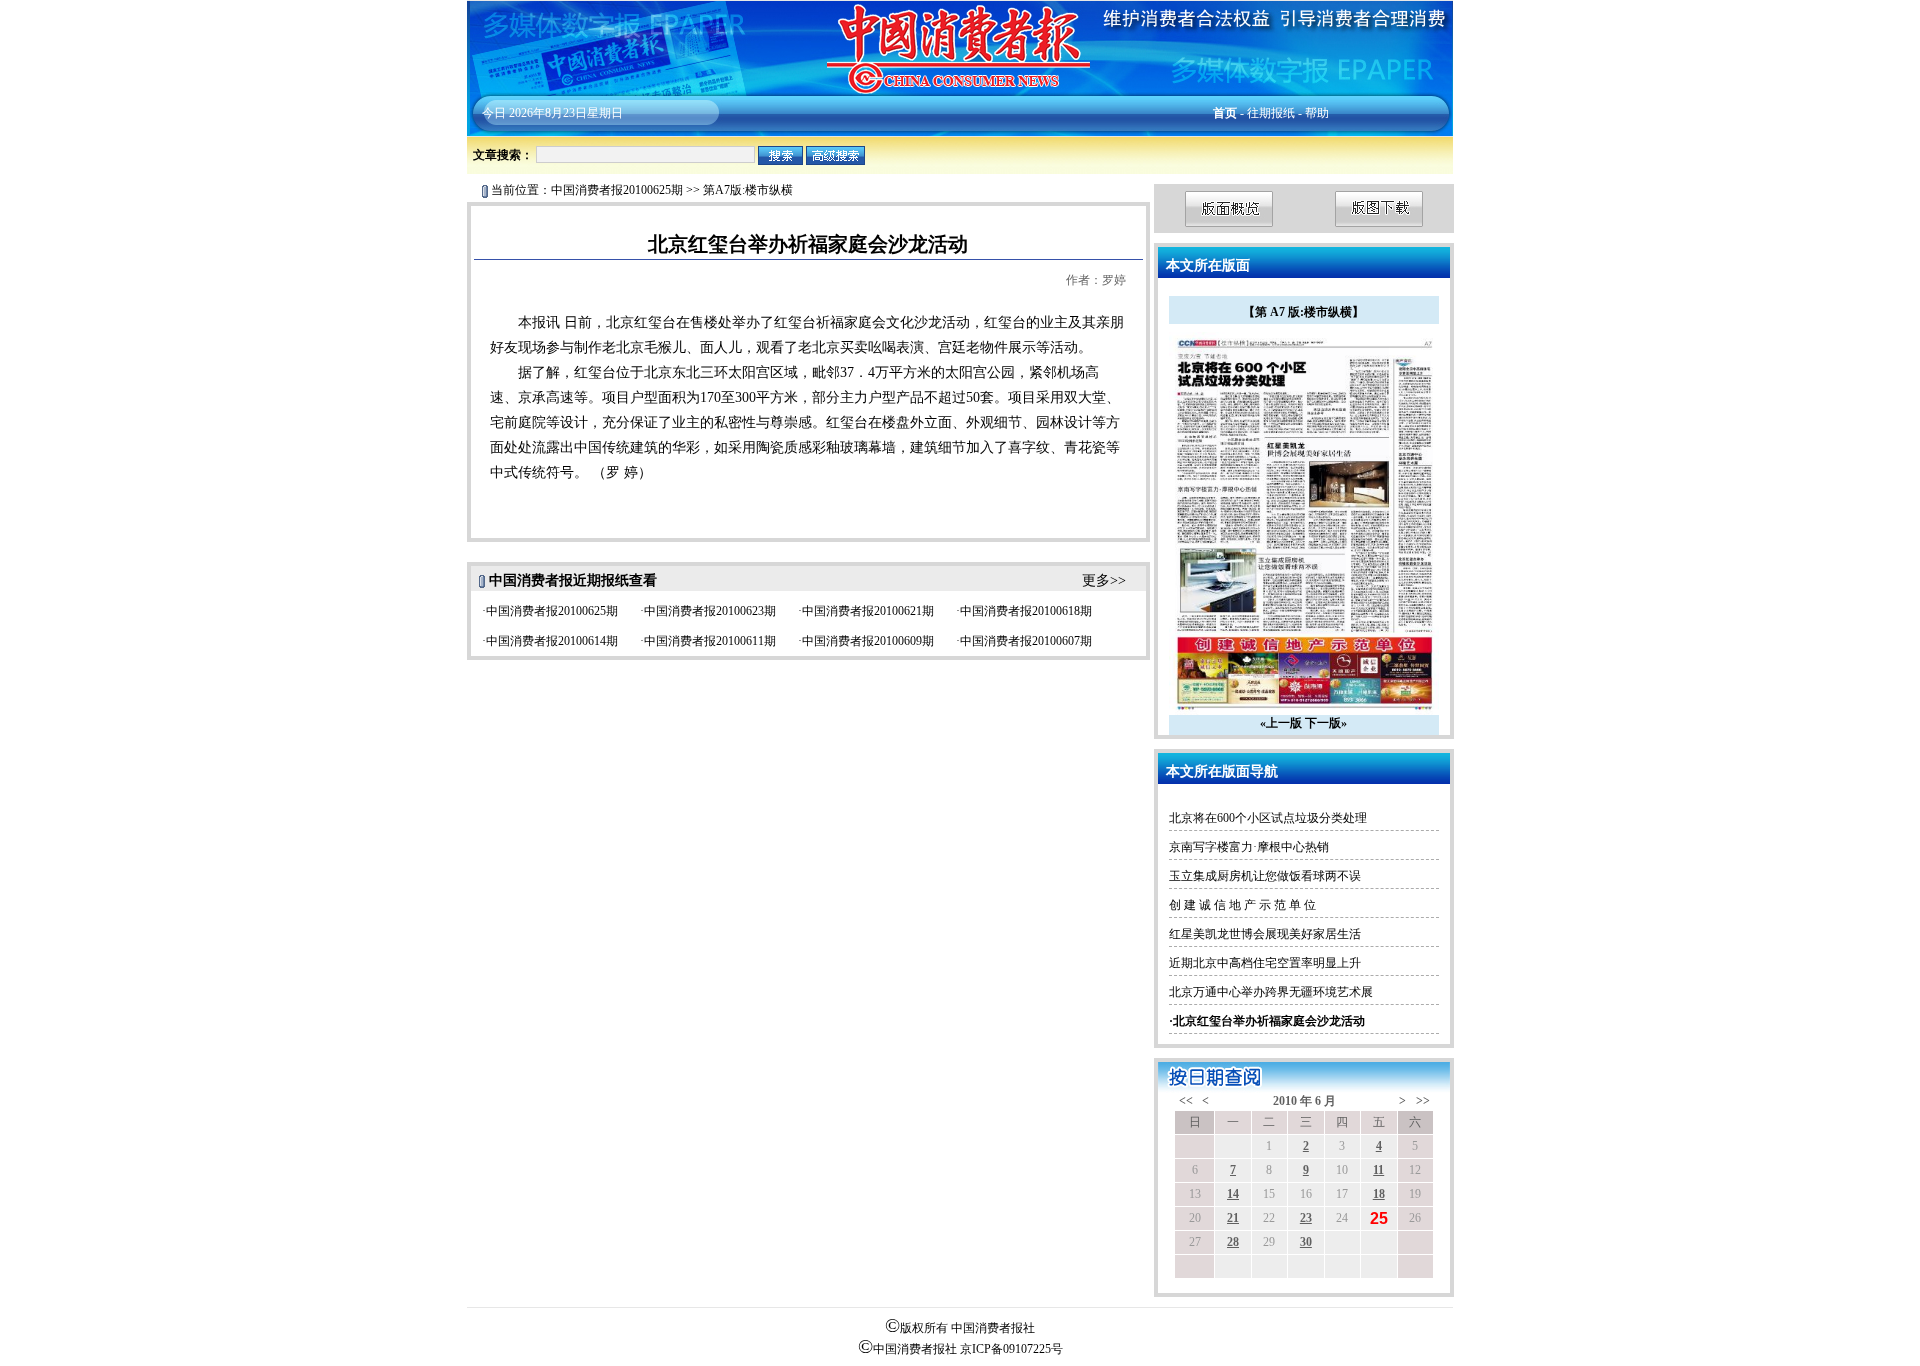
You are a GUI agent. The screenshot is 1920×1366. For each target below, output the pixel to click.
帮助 (1317, 113)
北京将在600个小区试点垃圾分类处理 (1268, 818)
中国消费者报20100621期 (868, 611)
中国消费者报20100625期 (617, 190)
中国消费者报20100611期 (710, 641)
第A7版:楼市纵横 (748, 190)
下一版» (1326, 723)
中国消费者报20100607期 (1026, 641)
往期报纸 (1271, 113)
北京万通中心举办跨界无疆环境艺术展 (1271, 992)
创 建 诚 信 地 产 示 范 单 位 (1242, 905)
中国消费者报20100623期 (710, 611)
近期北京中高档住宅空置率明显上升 (1265, 963)
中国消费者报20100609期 (868, 641)
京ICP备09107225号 (1011, 1349)
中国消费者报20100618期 (1026, 611)
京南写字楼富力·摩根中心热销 (1249, 847)
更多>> (1104, 580)
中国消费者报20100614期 (552, 641)
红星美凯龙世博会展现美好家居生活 (1265, 934)
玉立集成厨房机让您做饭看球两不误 (1265, 876)
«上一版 (1281, 723)
